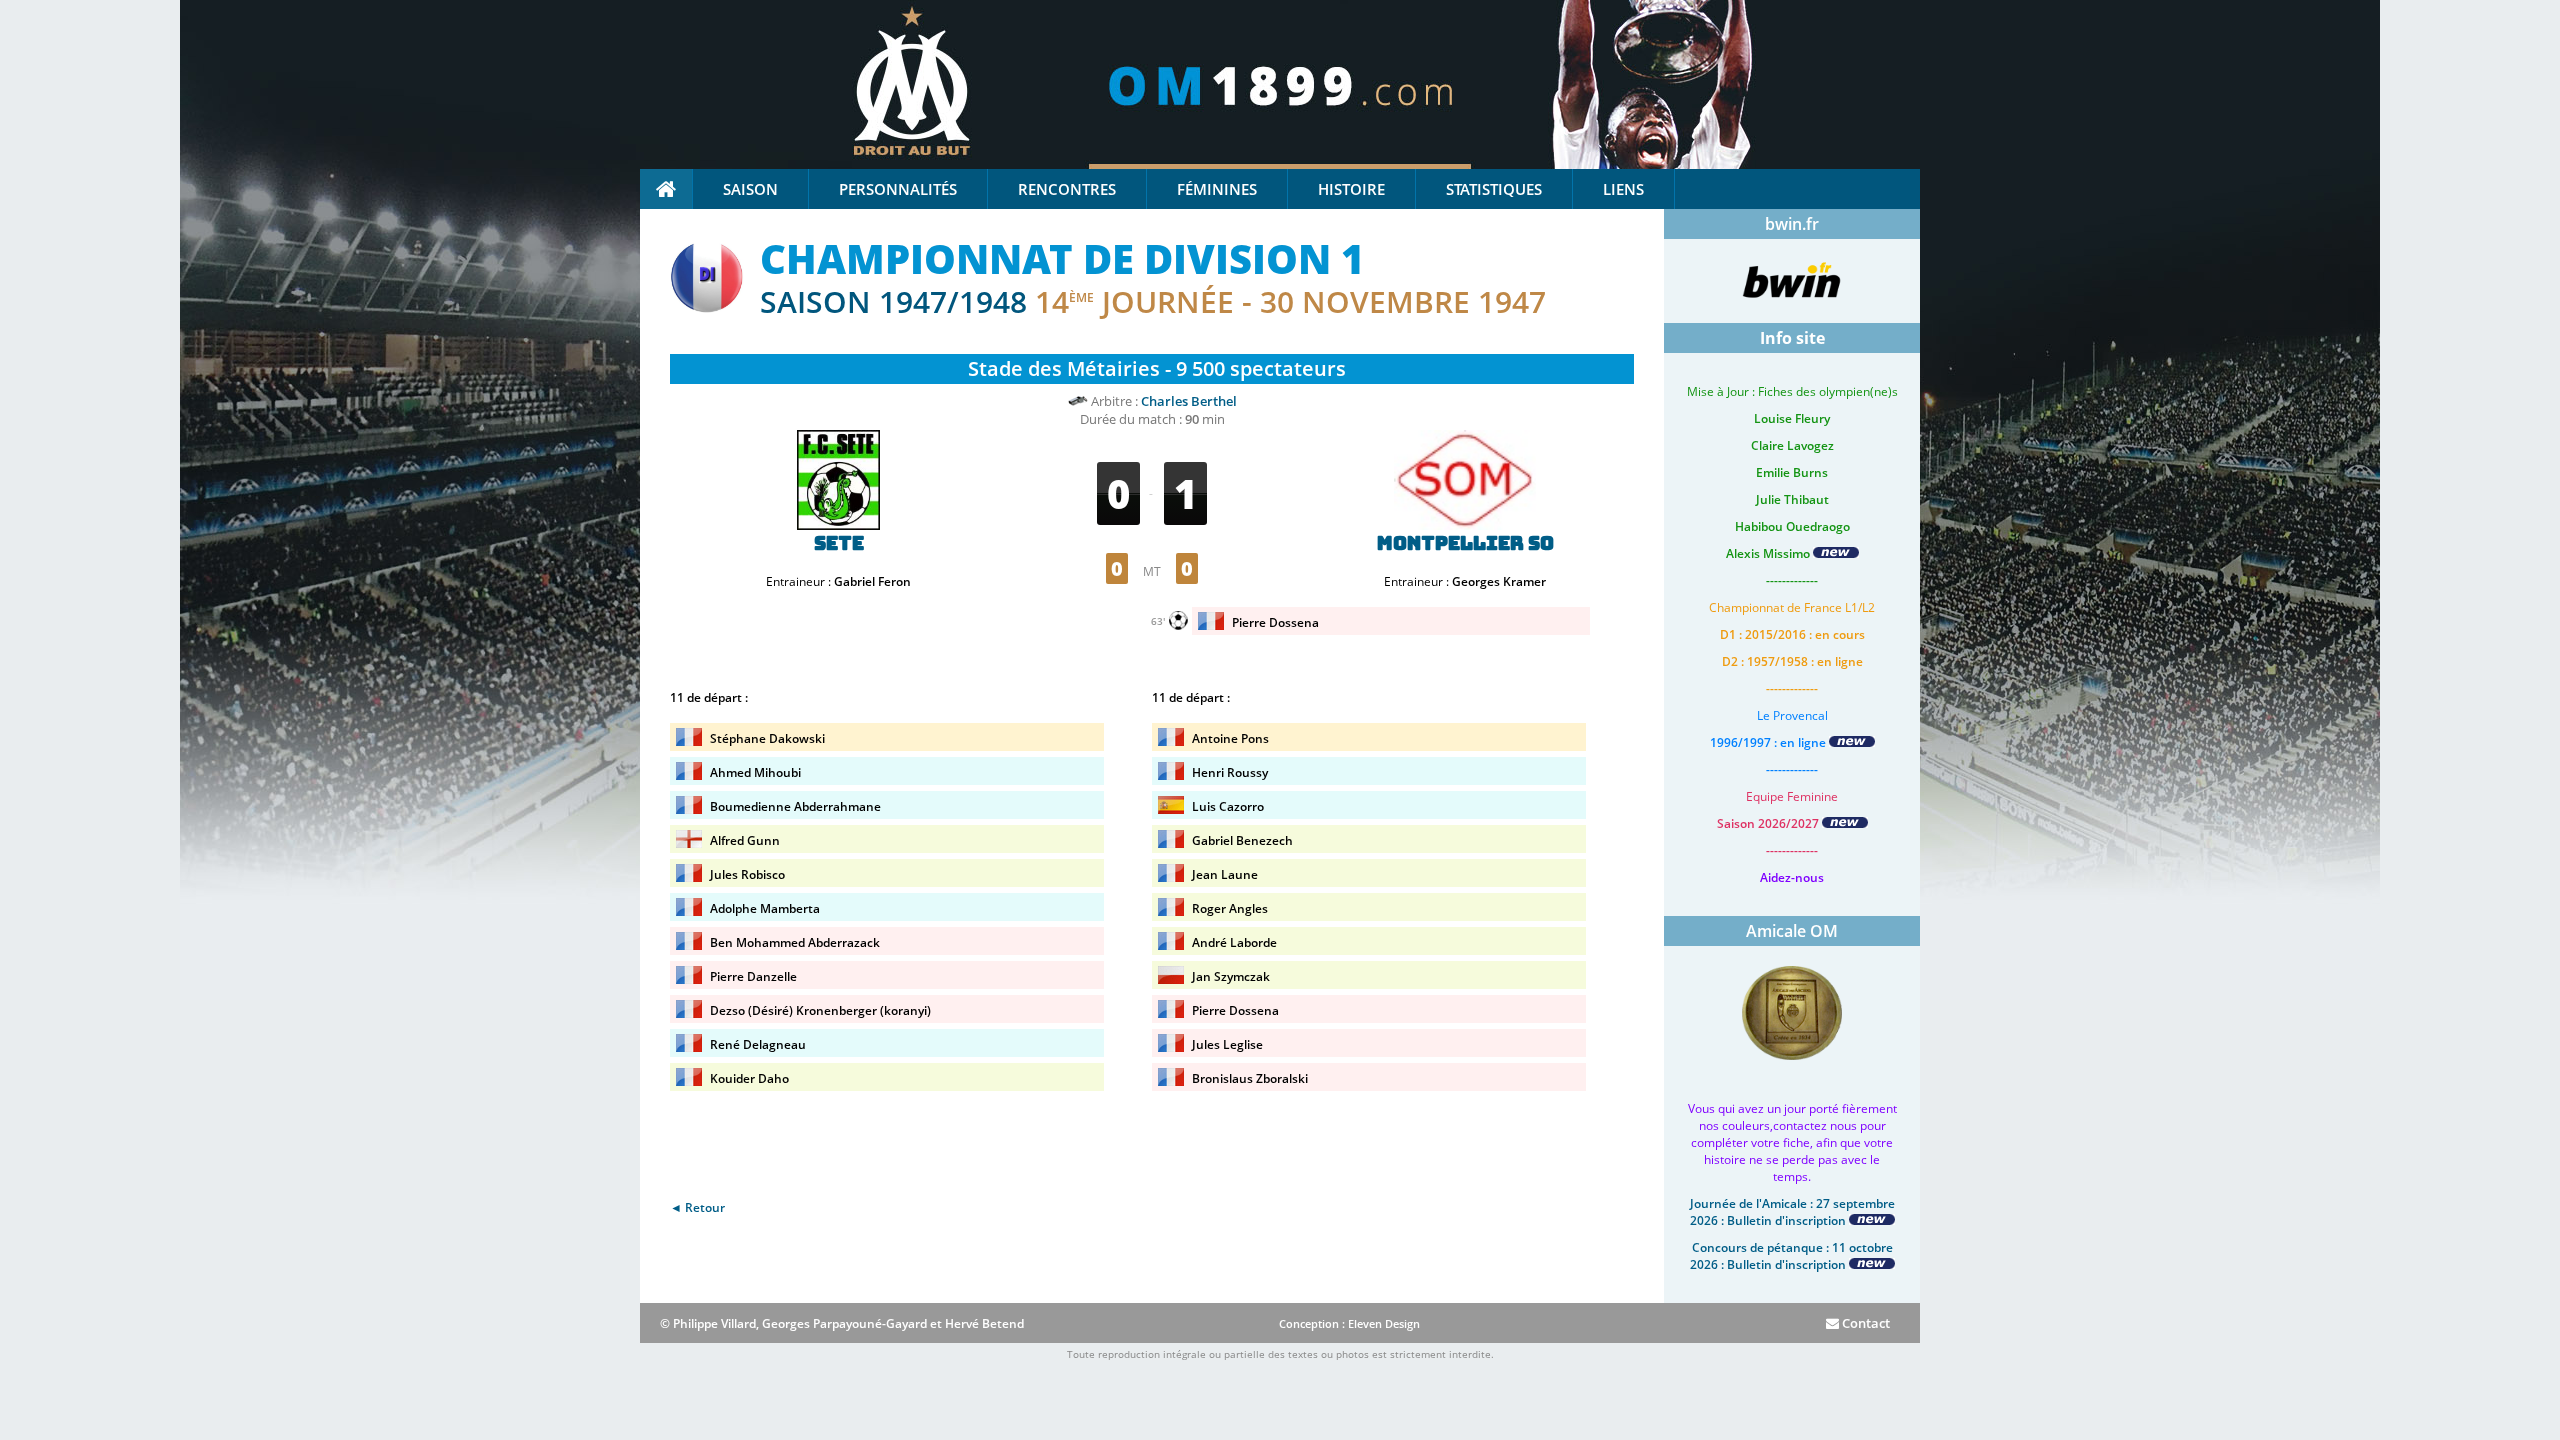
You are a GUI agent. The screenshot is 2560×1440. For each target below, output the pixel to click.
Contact (1864, 1323)
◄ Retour (697, 1207)
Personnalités (898, 189)
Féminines (1217, 189)
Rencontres (1067, 189)
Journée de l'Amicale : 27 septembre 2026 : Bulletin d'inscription (1792, 1212)
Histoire (1351, 189)
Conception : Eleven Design (1349, 1323)
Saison (750, 189)
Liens (1623, 189)
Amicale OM (1792, 931)
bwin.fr (1792, 224)
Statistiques (1494, 189)
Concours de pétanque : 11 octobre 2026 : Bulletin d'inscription (1791, 1256)
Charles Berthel (1189, 401)
